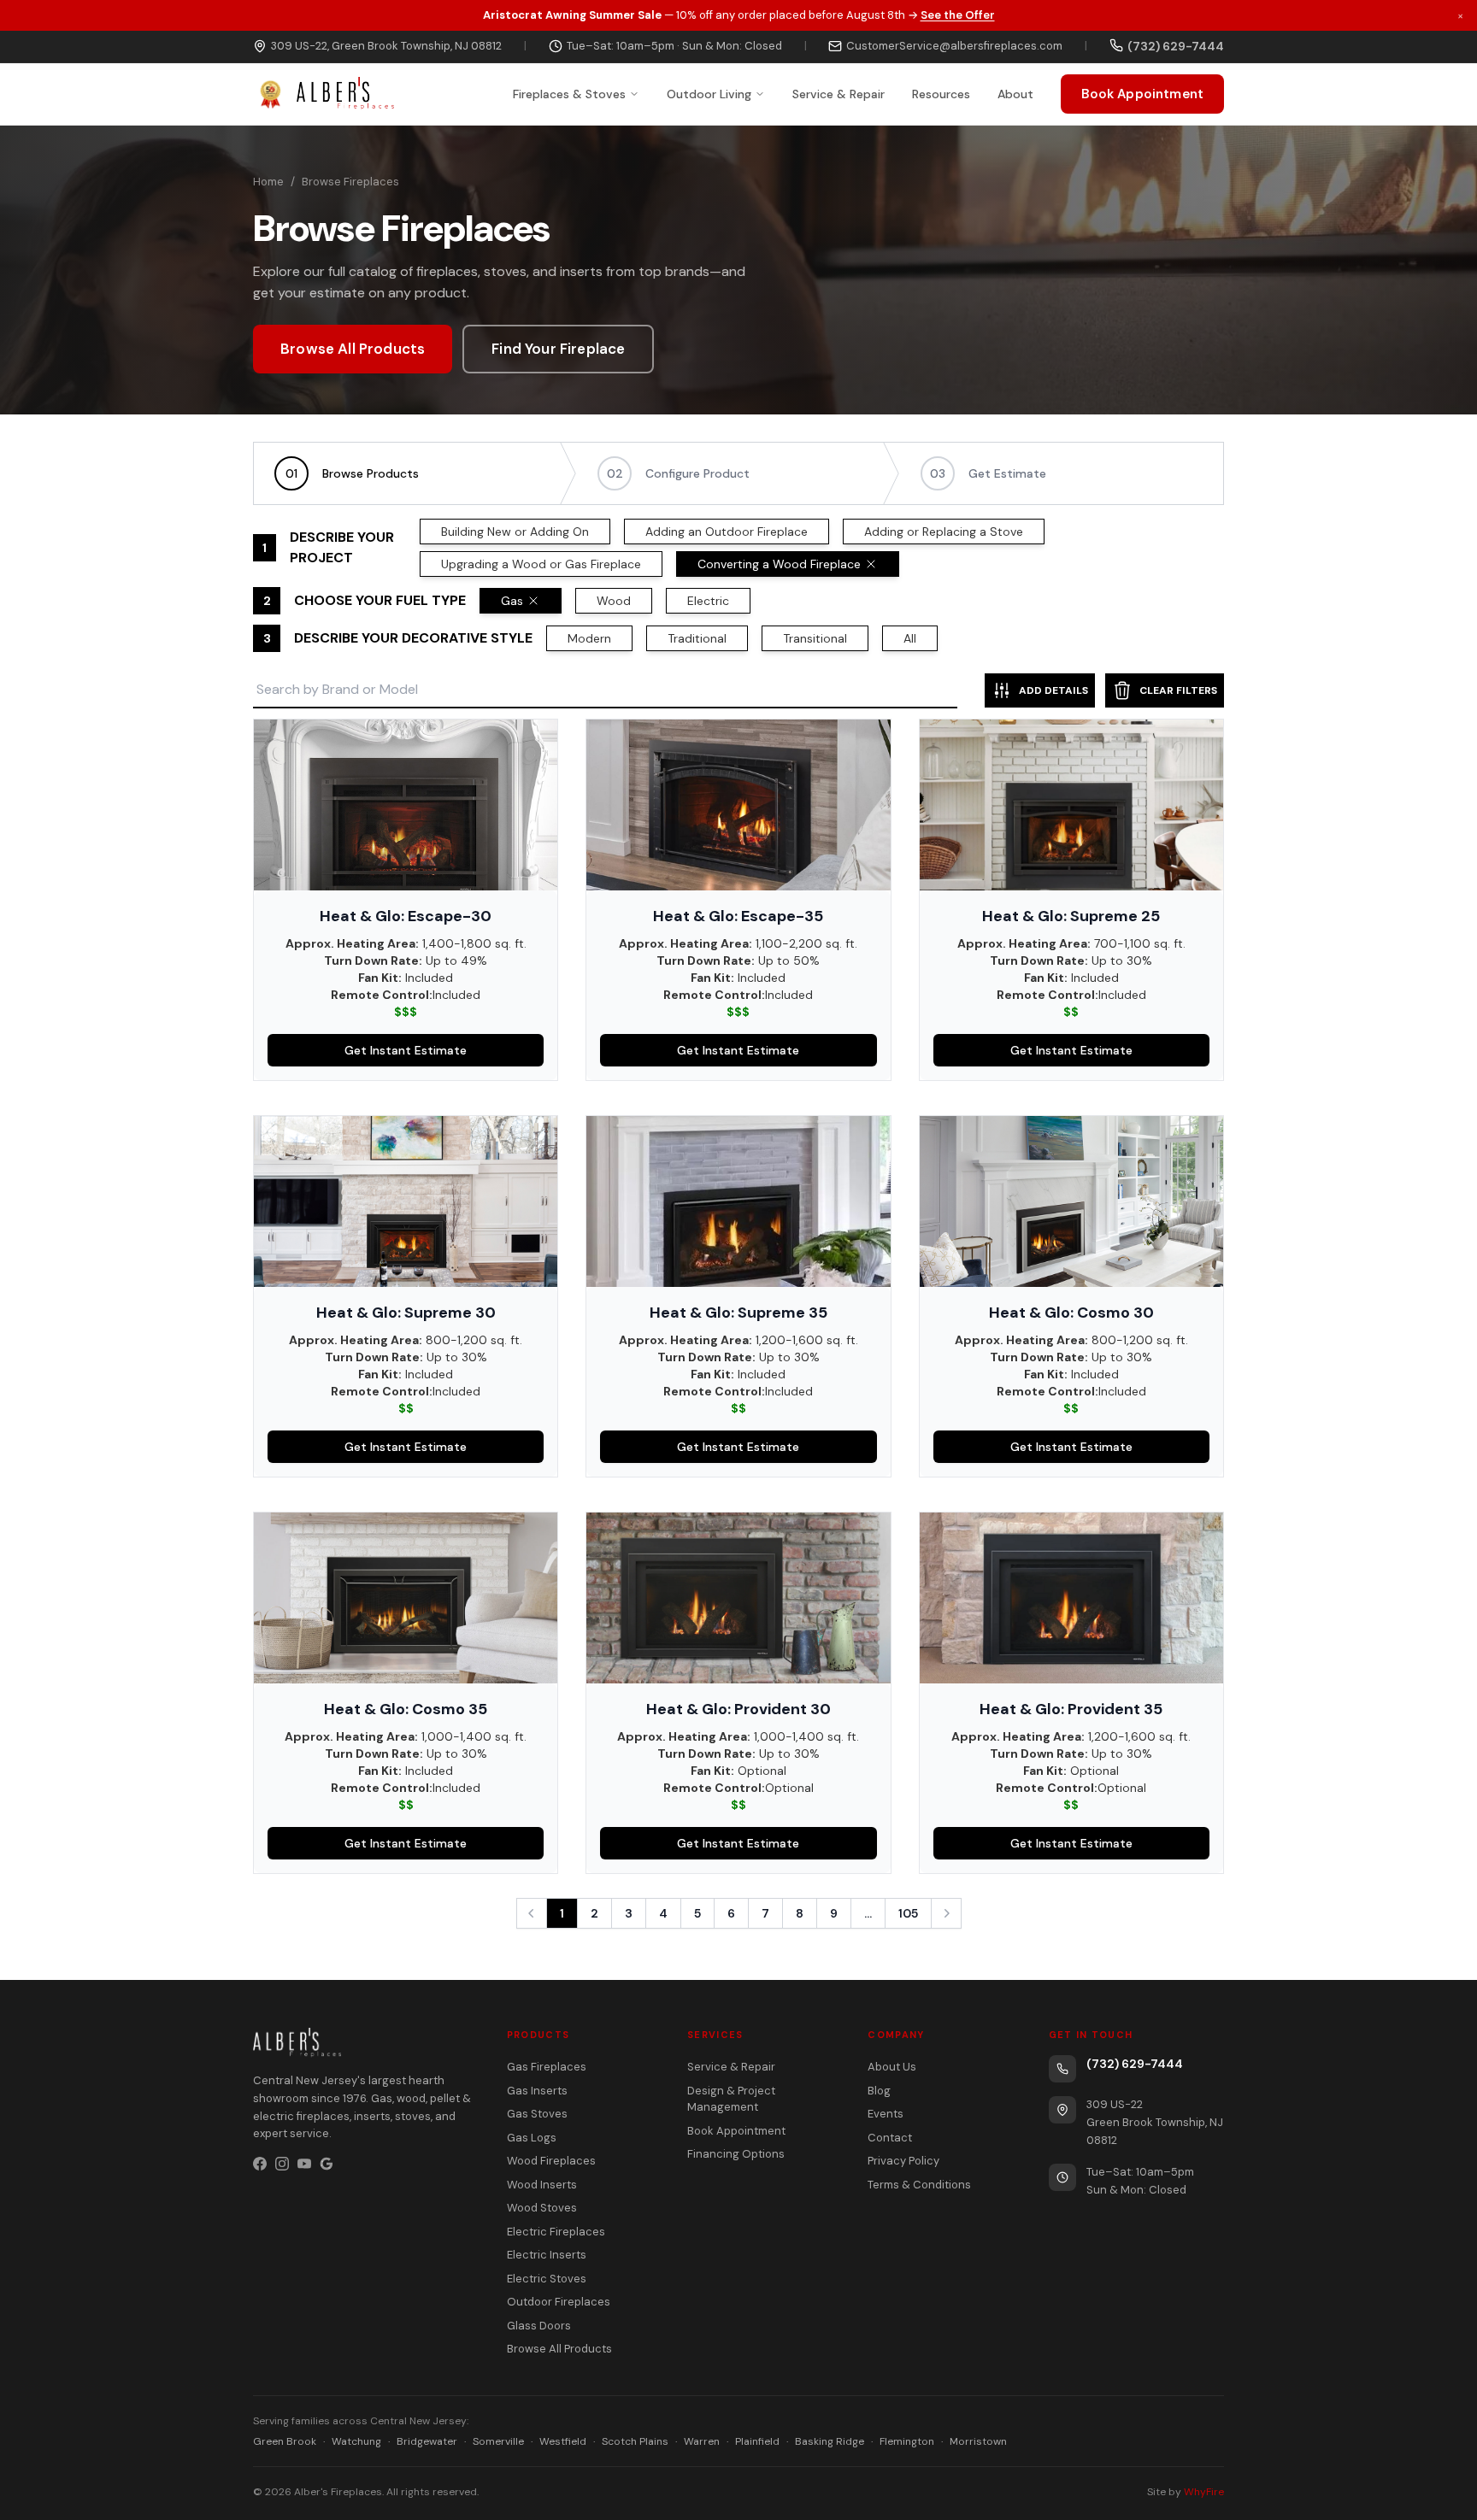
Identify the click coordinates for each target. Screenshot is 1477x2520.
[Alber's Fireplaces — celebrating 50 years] (324, 94)
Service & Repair (839, 93)
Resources (941, 93)
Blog (879, 2091)
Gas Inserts (537, 2091)
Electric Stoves (547, 2279)
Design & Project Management (731, 2099)
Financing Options (736, 2154)
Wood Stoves (542, 2208)
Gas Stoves (537, 2114)
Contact (890, 2138)
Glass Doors (539, 2326)
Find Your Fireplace (558, 349)
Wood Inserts (542, 2185)
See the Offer (958, 15)
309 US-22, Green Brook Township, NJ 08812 (386, 46)
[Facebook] (260, 2164)
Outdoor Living (709, 93)
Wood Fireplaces (551, 2161)
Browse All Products (353, 349)
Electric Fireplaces (556, 2232)
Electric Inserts (547, 2255)
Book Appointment (1142, 93)
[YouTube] (304, 2164)
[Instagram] (282, 2164)
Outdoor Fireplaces (559, 2302)
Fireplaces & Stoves (569, 93)
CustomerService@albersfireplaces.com (954, 46)
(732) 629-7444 (1135, 2064)
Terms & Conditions (919, 2185)
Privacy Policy (903, 2161)
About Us (892, 2067)
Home (268, 182)
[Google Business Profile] (327, 2164)
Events (886, 2114)
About (1015, 93)
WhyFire (1204, 2492)
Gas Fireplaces (547, 2067)
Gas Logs (532, 2138)
